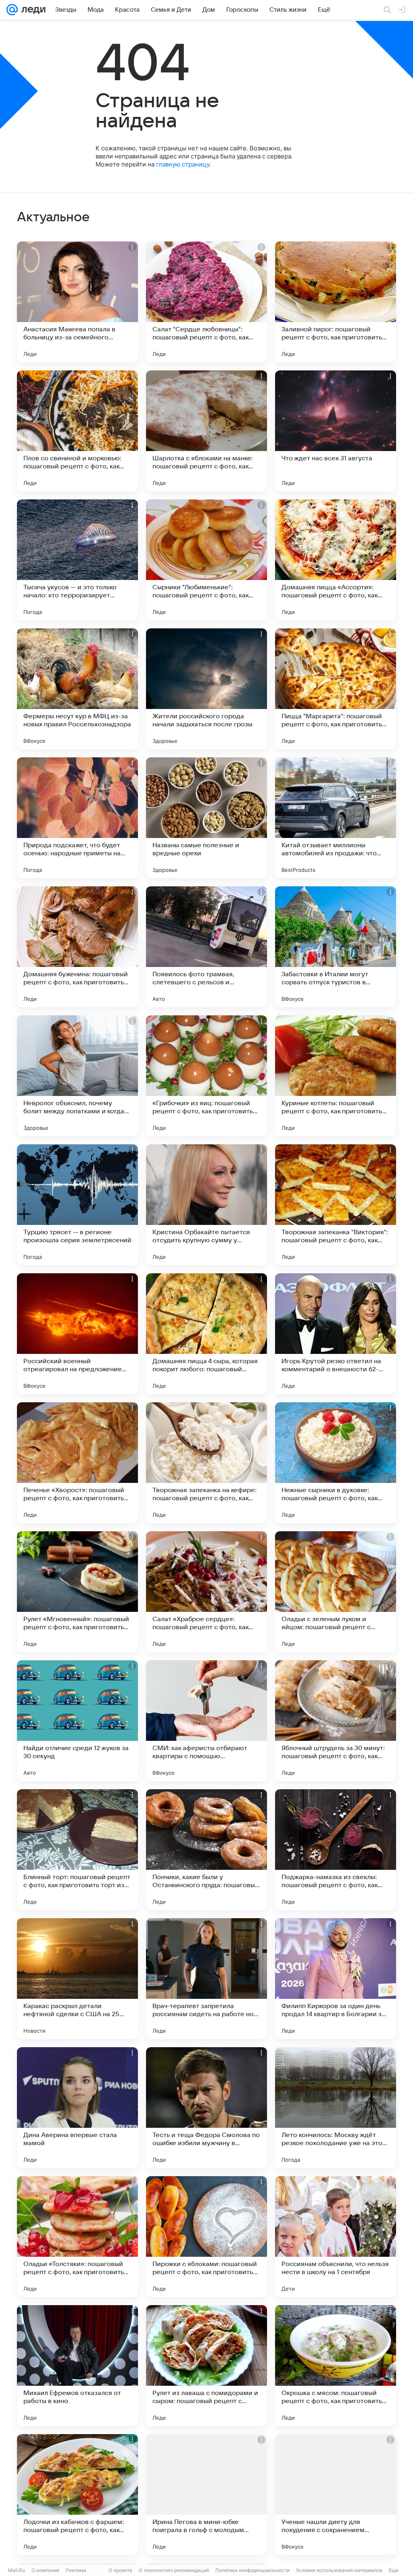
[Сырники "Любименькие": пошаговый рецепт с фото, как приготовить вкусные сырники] (206, 560)
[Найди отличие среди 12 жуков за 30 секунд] (77, 1721)
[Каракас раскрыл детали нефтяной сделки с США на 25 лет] (77, 1979)
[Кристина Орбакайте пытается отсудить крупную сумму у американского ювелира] (206, 1205)
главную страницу (183, 164)
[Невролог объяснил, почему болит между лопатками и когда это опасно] (77, 1076)
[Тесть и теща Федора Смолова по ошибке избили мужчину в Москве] (206, 2108)
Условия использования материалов (339, 2570)
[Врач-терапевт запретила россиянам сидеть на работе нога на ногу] (206, 1979)
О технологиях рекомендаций (174, 2570)
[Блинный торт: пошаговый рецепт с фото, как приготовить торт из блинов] (77, 1850)
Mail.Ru (17, 2570)
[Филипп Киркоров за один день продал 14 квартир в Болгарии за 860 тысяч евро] (336, 1979)
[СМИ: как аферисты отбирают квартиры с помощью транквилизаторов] (206, 1721)
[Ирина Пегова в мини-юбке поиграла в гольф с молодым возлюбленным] (206, 2495)
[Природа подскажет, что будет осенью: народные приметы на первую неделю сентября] (77, 818)
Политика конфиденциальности (252, 2570)
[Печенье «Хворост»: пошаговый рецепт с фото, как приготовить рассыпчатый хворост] (77, 1463)
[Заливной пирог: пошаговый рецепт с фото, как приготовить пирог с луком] (336, 302)
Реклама (76, 2570)
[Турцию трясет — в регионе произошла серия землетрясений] (77, 1205)
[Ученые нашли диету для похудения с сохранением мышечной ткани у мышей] (336, 2495)
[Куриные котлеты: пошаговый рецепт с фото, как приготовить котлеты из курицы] (336, 1076)
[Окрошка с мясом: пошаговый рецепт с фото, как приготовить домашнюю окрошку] (336, 2366)
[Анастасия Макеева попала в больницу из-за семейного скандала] (77, 302)
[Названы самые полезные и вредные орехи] (206, 818)
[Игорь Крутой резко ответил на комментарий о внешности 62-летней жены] (336, 1334)
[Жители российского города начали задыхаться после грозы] (206, 689)
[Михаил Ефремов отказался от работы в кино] (77, 2366)
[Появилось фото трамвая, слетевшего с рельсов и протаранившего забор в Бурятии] (206, 947)
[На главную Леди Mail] (32, 10)
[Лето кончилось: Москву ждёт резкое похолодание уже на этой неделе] (336, 2108)
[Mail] (12, 10)
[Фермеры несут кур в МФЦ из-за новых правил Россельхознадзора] (77, 689)
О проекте (120, 2570)
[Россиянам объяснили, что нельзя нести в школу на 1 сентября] (336, 2237)
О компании (45, 2570)
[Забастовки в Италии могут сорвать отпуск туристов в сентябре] (336, 947)
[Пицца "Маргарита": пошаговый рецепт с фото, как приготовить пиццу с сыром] (336, 689)
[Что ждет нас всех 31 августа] (336, 431)
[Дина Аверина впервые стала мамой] (77, 2108)
